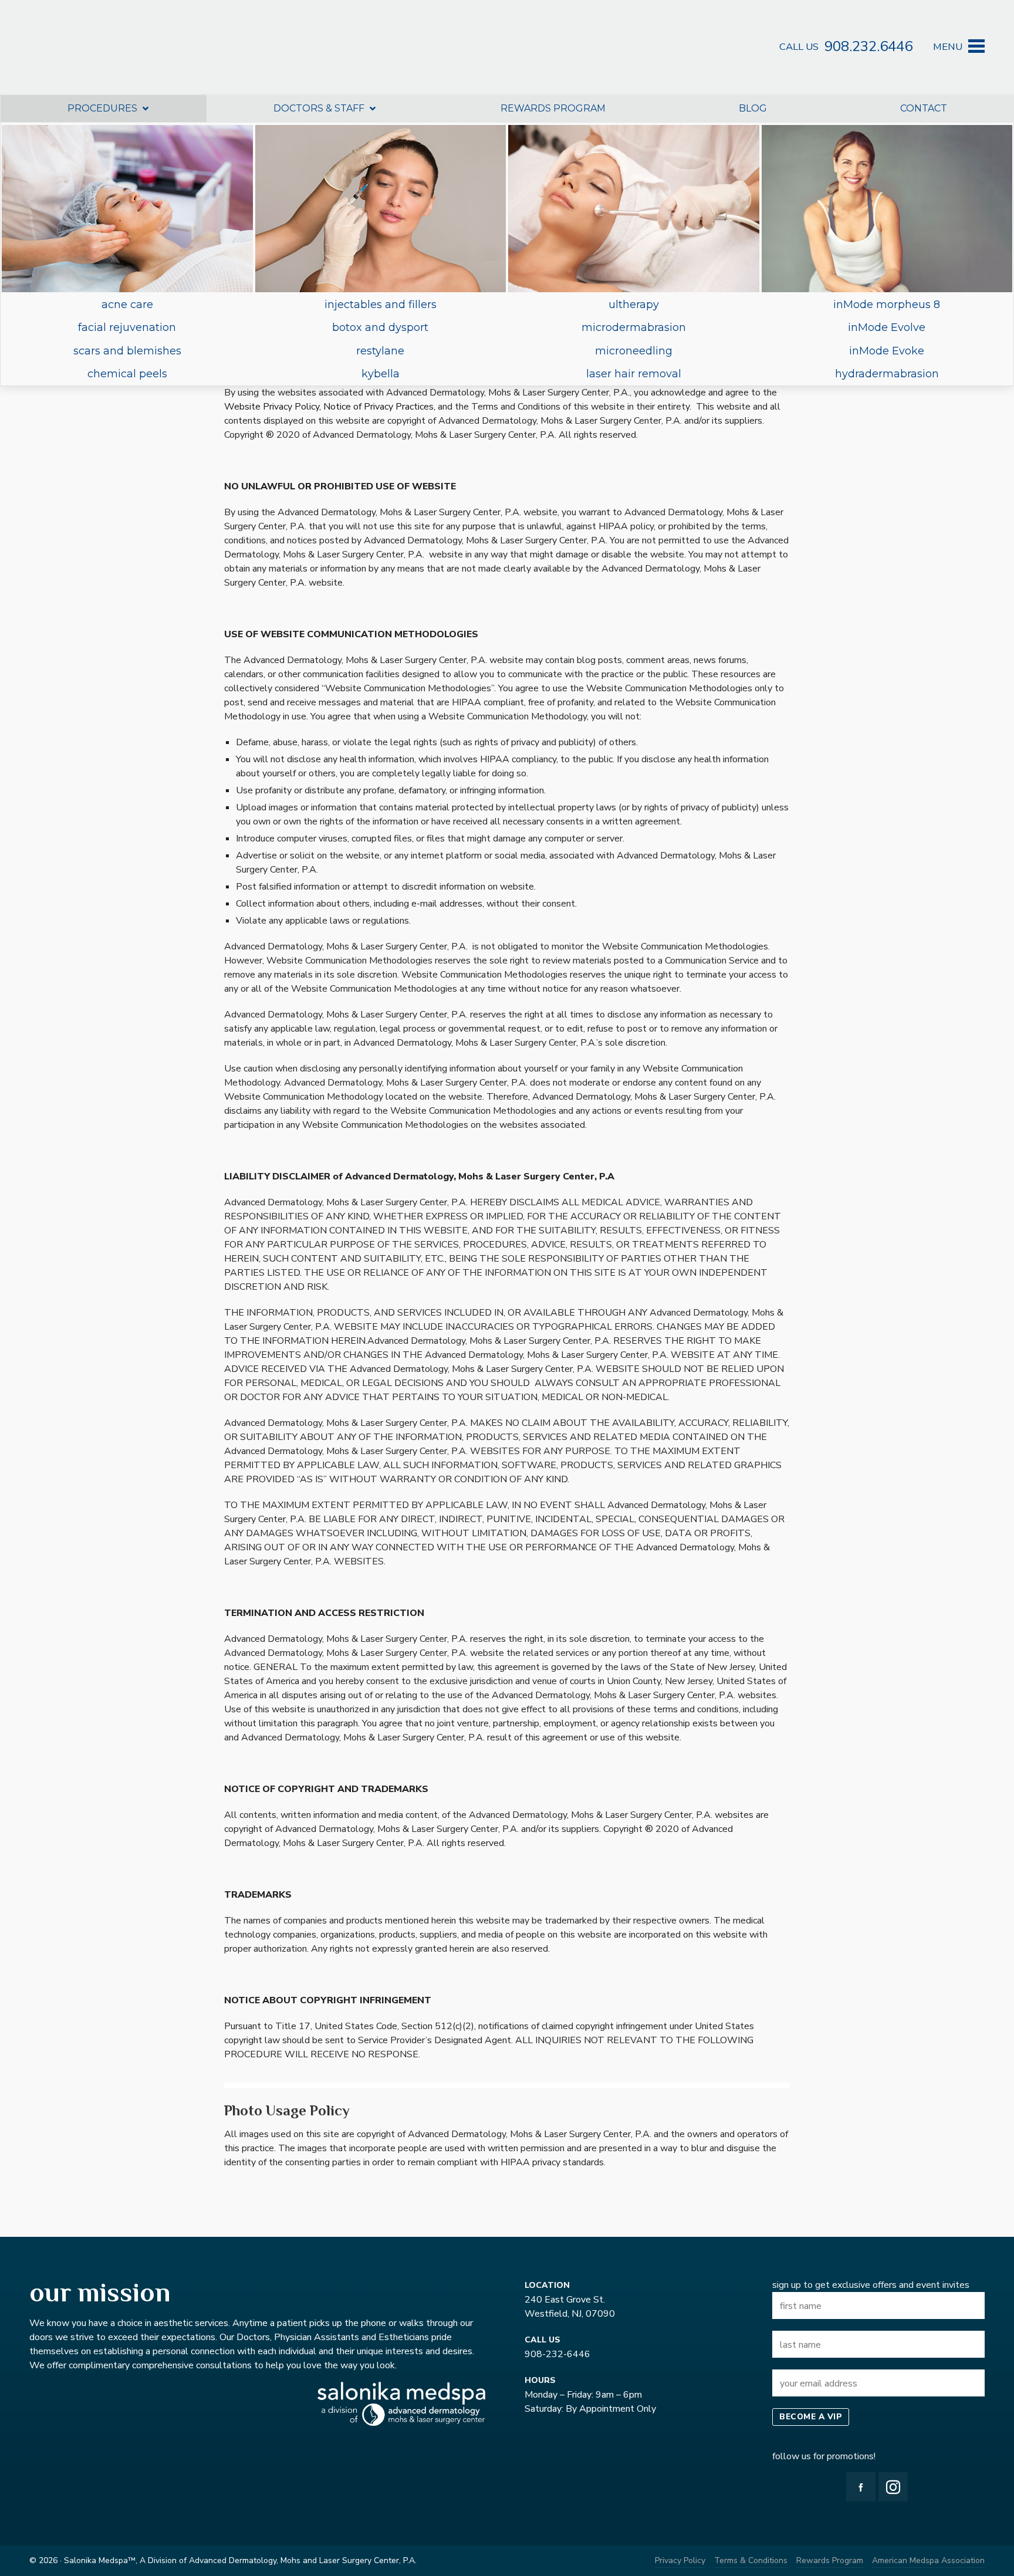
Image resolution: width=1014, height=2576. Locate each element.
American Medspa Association (928, 2560)
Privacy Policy (680, 2560)
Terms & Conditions (751, 2560)
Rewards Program (830, 2560)
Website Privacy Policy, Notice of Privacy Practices (329, 407)
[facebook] (861, 2487)
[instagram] (893, 2487)
